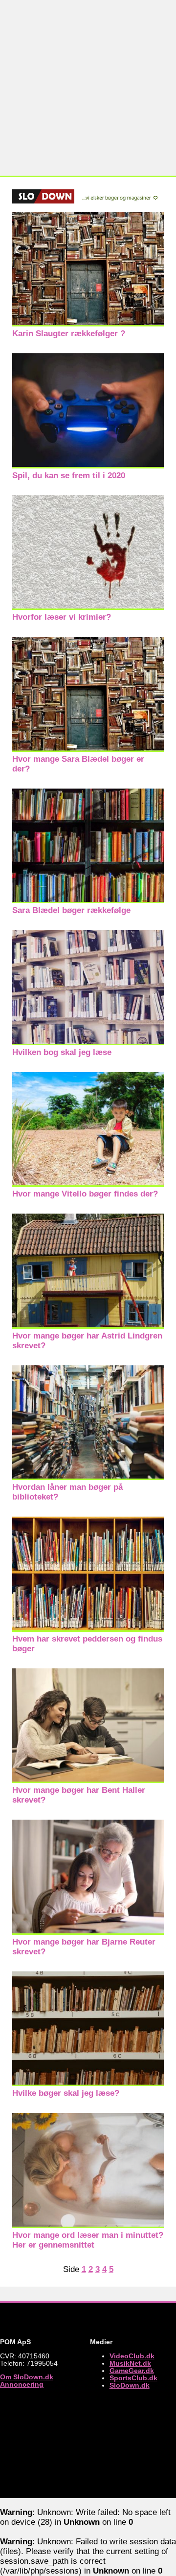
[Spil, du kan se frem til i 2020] (88, 466)
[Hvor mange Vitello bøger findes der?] (88, 1184)
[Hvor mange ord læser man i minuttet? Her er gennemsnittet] (88, 2225)
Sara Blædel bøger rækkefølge (71, 910)
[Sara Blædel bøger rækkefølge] (88, 901)
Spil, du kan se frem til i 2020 (69, 476)
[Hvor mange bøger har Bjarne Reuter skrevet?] (88, 1932)
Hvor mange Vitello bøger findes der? (85, 1194)
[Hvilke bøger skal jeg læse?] (88, 2083)
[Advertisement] (88, 88)
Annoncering (22, 2384)
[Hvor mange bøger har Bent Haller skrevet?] (88, 1780)
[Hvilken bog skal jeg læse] (88, 1043)
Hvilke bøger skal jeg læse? (66, 2093)
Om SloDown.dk (27, 2377)
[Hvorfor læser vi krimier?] (88, 607)
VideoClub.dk (132, 2356)
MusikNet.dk (130, 2363)
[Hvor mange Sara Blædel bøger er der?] (88, 749)
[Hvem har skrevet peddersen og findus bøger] (88, 1629)
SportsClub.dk (133, 2378)
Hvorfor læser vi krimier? (62, 617)
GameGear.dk (132, 2371)
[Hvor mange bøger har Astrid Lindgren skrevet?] (88, 1326)
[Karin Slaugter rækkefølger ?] (88, 324)
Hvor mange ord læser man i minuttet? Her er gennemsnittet (88, 2240)
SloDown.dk (130, 2385)
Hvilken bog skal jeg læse (62, 1052)
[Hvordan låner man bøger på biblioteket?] (88, 1477)
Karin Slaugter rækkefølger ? (69, 334)
